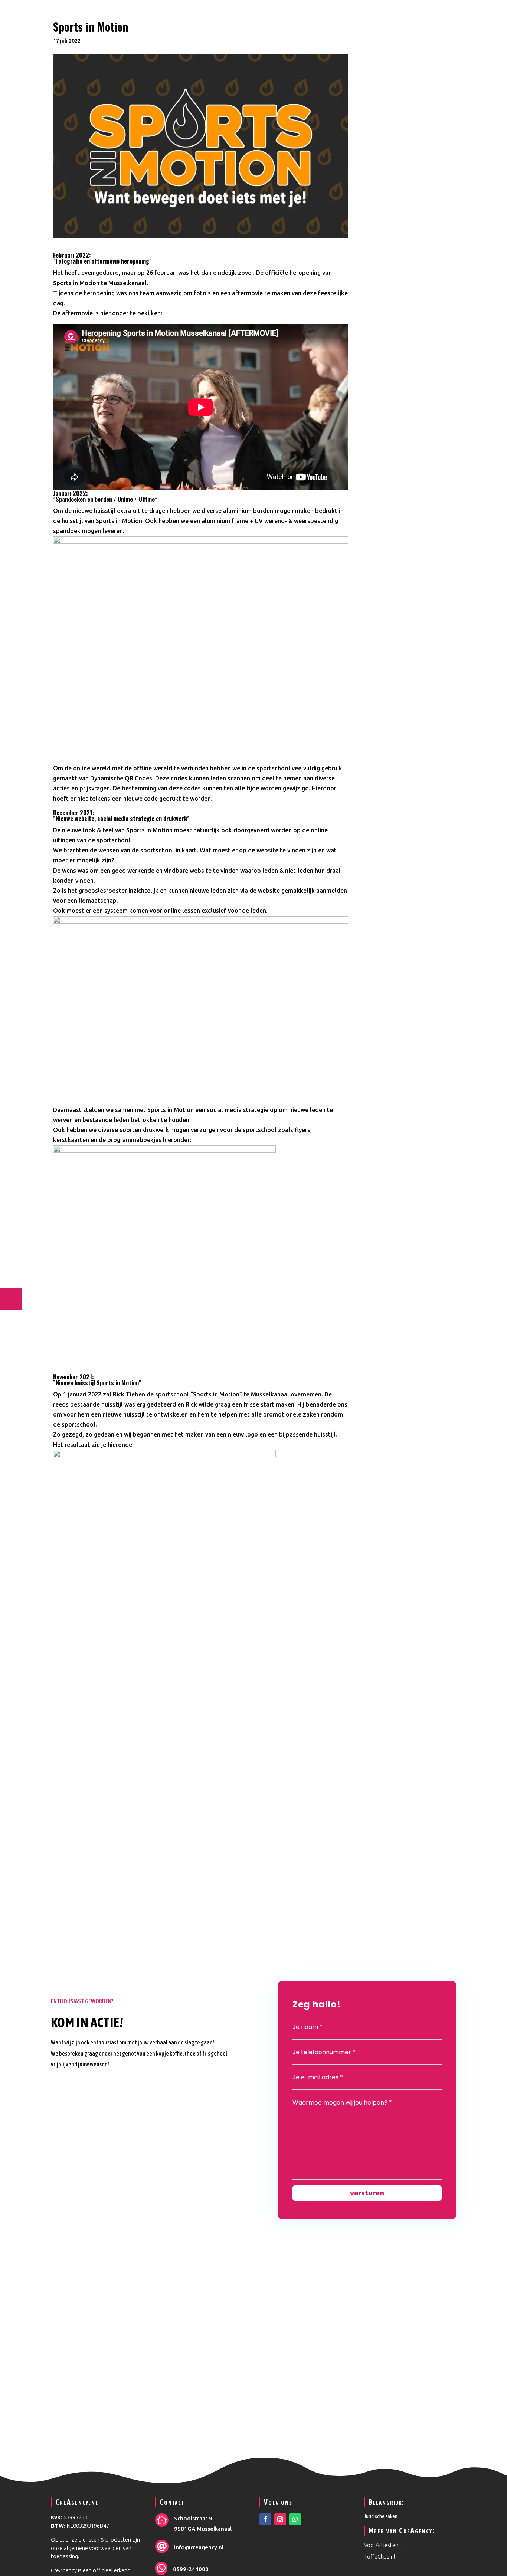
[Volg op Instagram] (280, 2519)
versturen (367, 2193)
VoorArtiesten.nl (385, 2545)
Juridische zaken (381, 2516)
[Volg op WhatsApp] (295, 2519)
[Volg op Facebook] (265, 2519)
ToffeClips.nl (380, 2557)
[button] (11, 1299)
